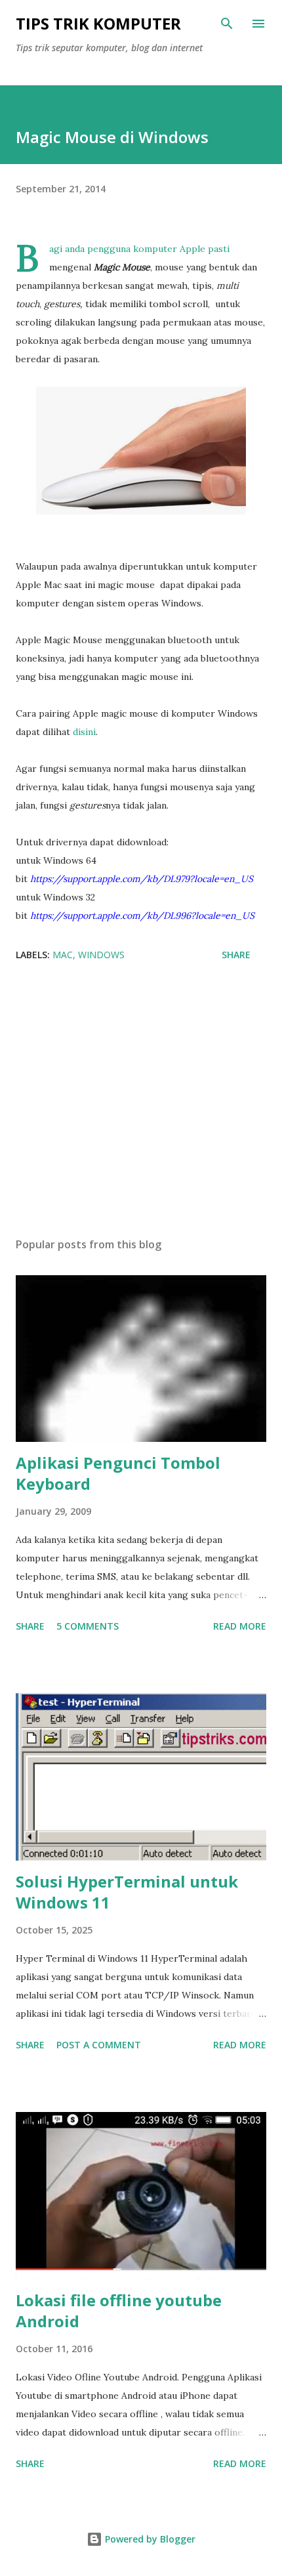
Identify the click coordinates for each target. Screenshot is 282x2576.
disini (84, 732)
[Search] (227, 24)
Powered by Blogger (149, 2539)
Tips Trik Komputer (98, 23)
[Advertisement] (141, 1103)
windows (101, 955)
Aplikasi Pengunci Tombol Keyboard (118, 1473)
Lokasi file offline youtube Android (119, 2311)
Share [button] (236, 955)
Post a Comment (99, 2045)
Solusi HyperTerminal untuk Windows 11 (127, 1892)
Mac (63, 955)
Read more (240, 1626)
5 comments (88, 1626)
